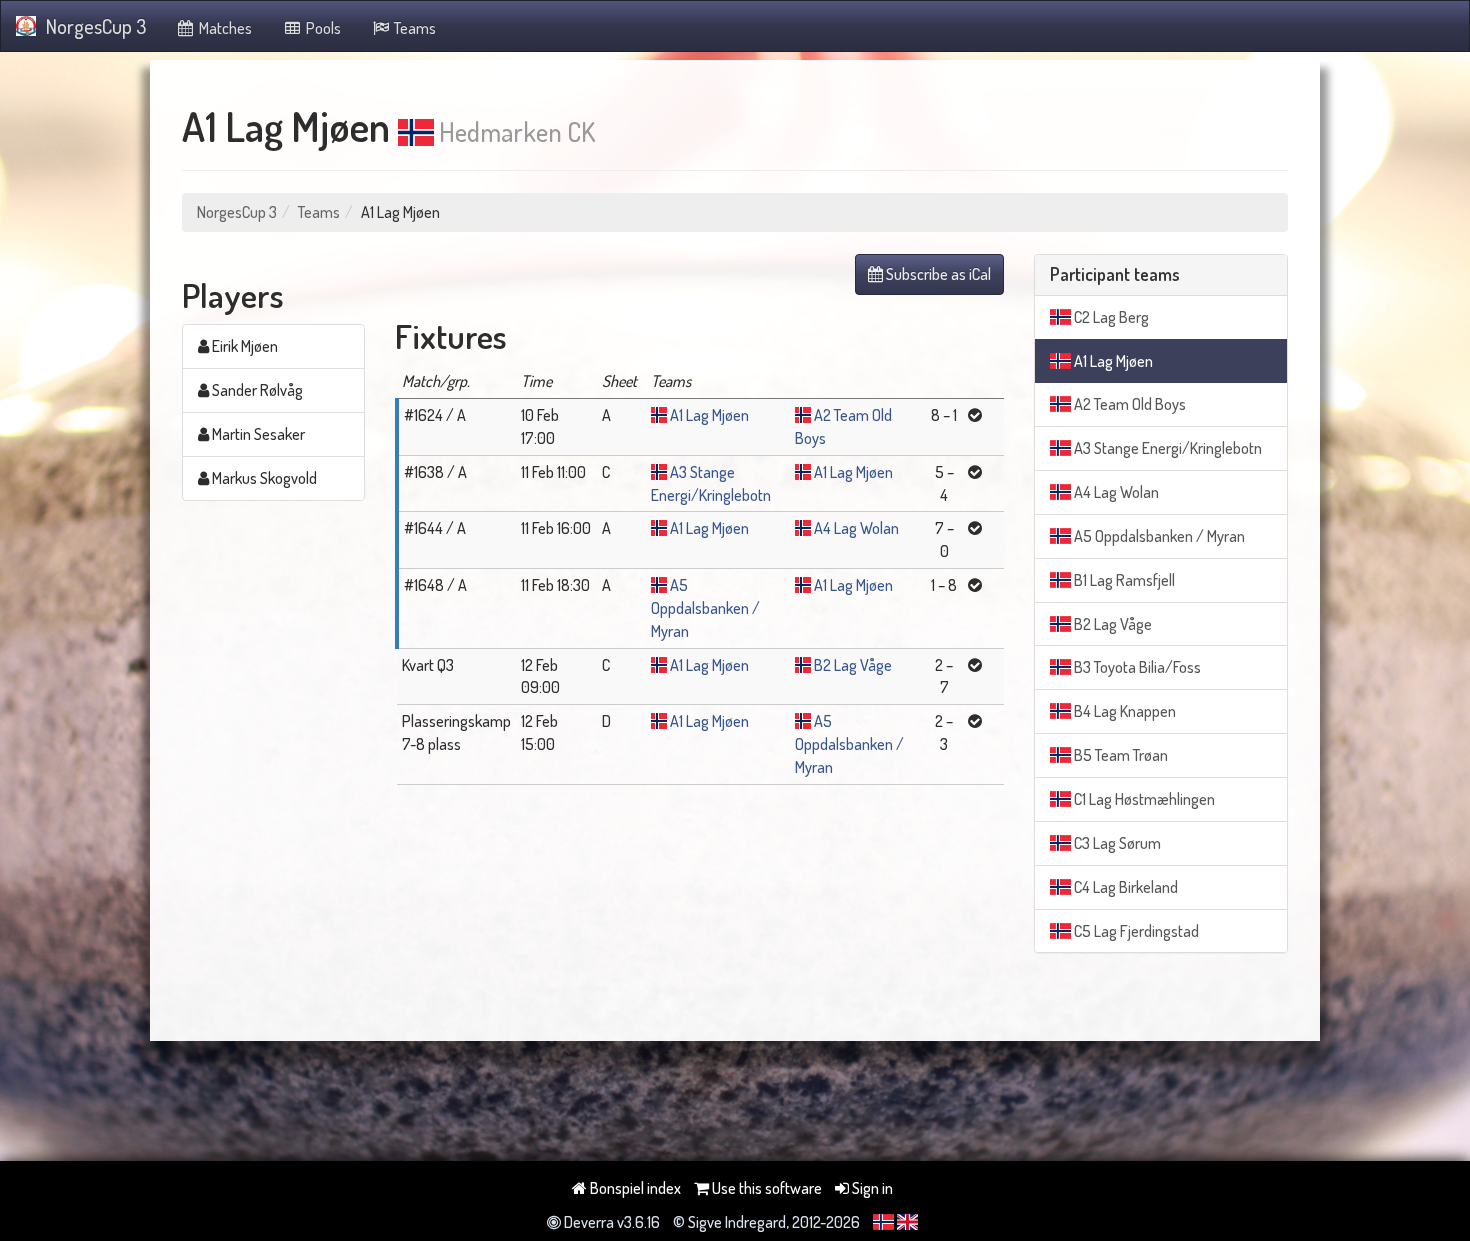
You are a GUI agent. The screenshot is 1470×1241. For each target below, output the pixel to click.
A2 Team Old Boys (1128, 404)
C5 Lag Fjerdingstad (1135, 931)
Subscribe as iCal (937, 274)
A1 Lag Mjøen (709, 415)
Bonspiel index (634, 1188)
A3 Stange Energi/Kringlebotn (1166, 448)
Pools (322, 28)
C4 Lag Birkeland (1124, 887)
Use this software (765, 1188)
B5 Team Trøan (1119, 755)
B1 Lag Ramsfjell (1123, 580)
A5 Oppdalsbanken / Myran (705, 608)
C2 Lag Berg (1110, 317)
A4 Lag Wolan (856, 528)
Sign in (871, 1188)
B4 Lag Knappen (1123, 711)
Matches (224, 28)
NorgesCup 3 (96, 26)
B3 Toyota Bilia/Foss (1136, 667)
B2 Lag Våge (853, 665)
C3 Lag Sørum (1116, 843)
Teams (413, 28)
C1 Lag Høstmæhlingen (1143, 799)
